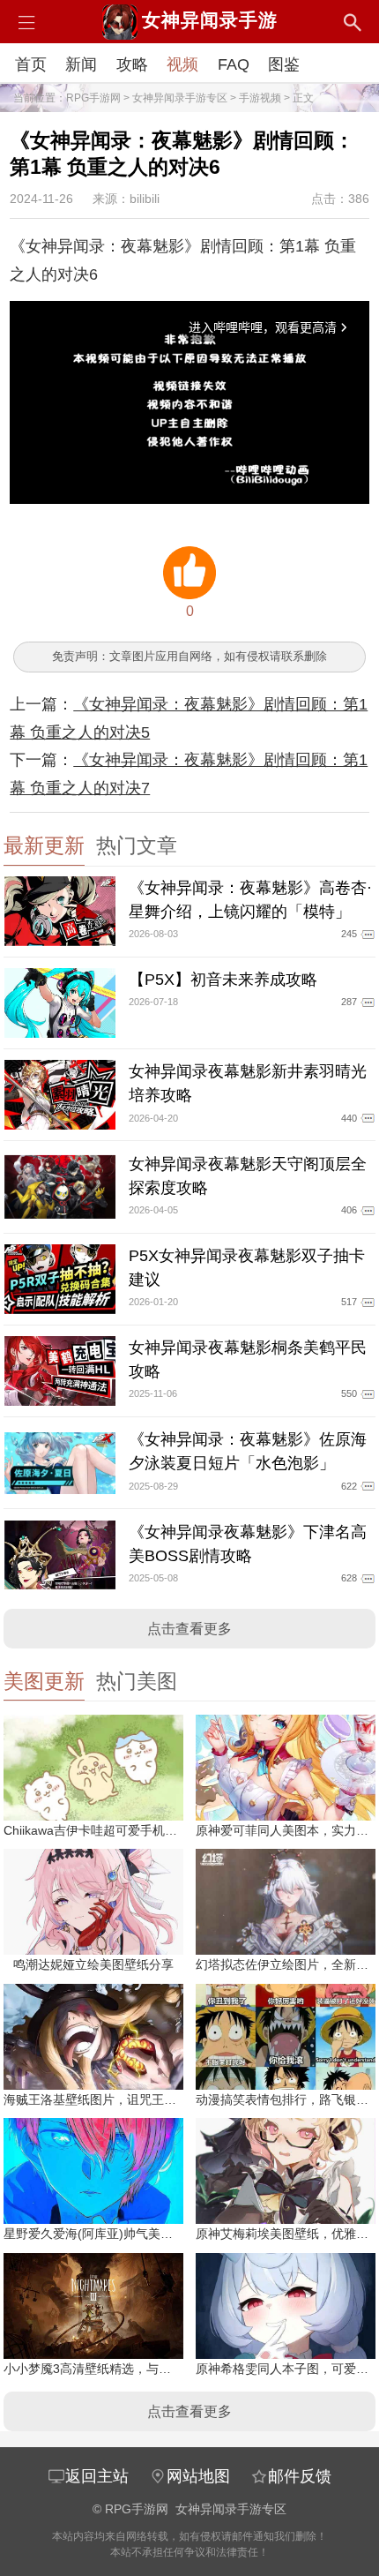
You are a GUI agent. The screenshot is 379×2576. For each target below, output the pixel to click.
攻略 (132, 64)
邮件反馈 (300, 2476)
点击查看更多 (189, 1629)
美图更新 (44, 1682)
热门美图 (137, 1682)
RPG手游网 (93, 98)
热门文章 (137, 846)
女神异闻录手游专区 (180, 98)
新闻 (81, 64)
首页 (31, 64)
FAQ (234, 64)
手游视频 (260, 98)
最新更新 (44, 846)
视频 (182, 64)
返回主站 (97, 2476)
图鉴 (284, 64)
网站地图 (198, 2476)
